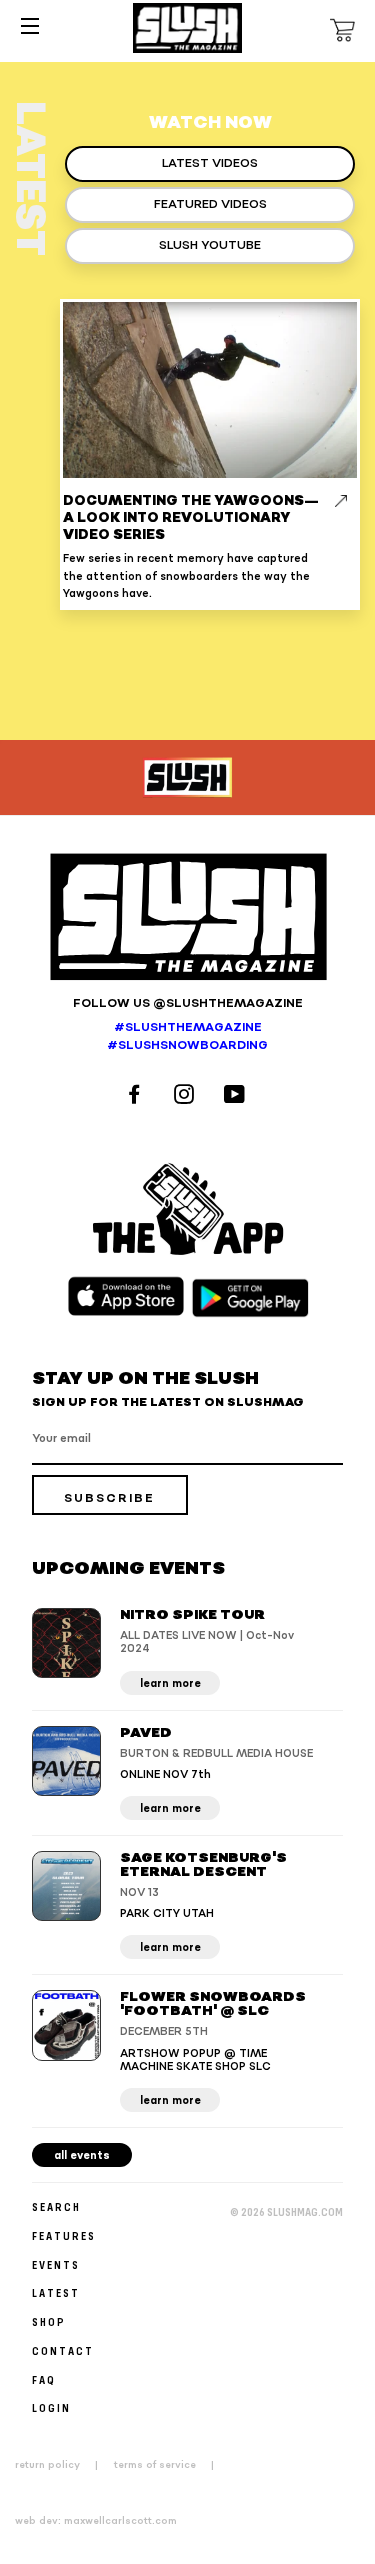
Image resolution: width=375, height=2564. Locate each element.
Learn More (170, 1683)
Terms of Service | (170, 2465)
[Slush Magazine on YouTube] (237, 1096)
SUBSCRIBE (109, 1498)
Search (56, 2206)
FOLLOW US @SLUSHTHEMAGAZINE (188, 1003)
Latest (56, 2292)
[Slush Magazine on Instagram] (187, 1096)
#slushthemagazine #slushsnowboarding (187, 1037)
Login (51, 2407)
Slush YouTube (210, 245)
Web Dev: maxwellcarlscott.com (96, 2521)
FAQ (44, 2379)
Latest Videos (210, 163)
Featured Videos (210, 204)
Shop (49, 2321)
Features (64, 2235)
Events (56, 2264)
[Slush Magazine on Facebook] (137, 1096)
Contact (63, 2350)
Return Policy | (62, 2465)
